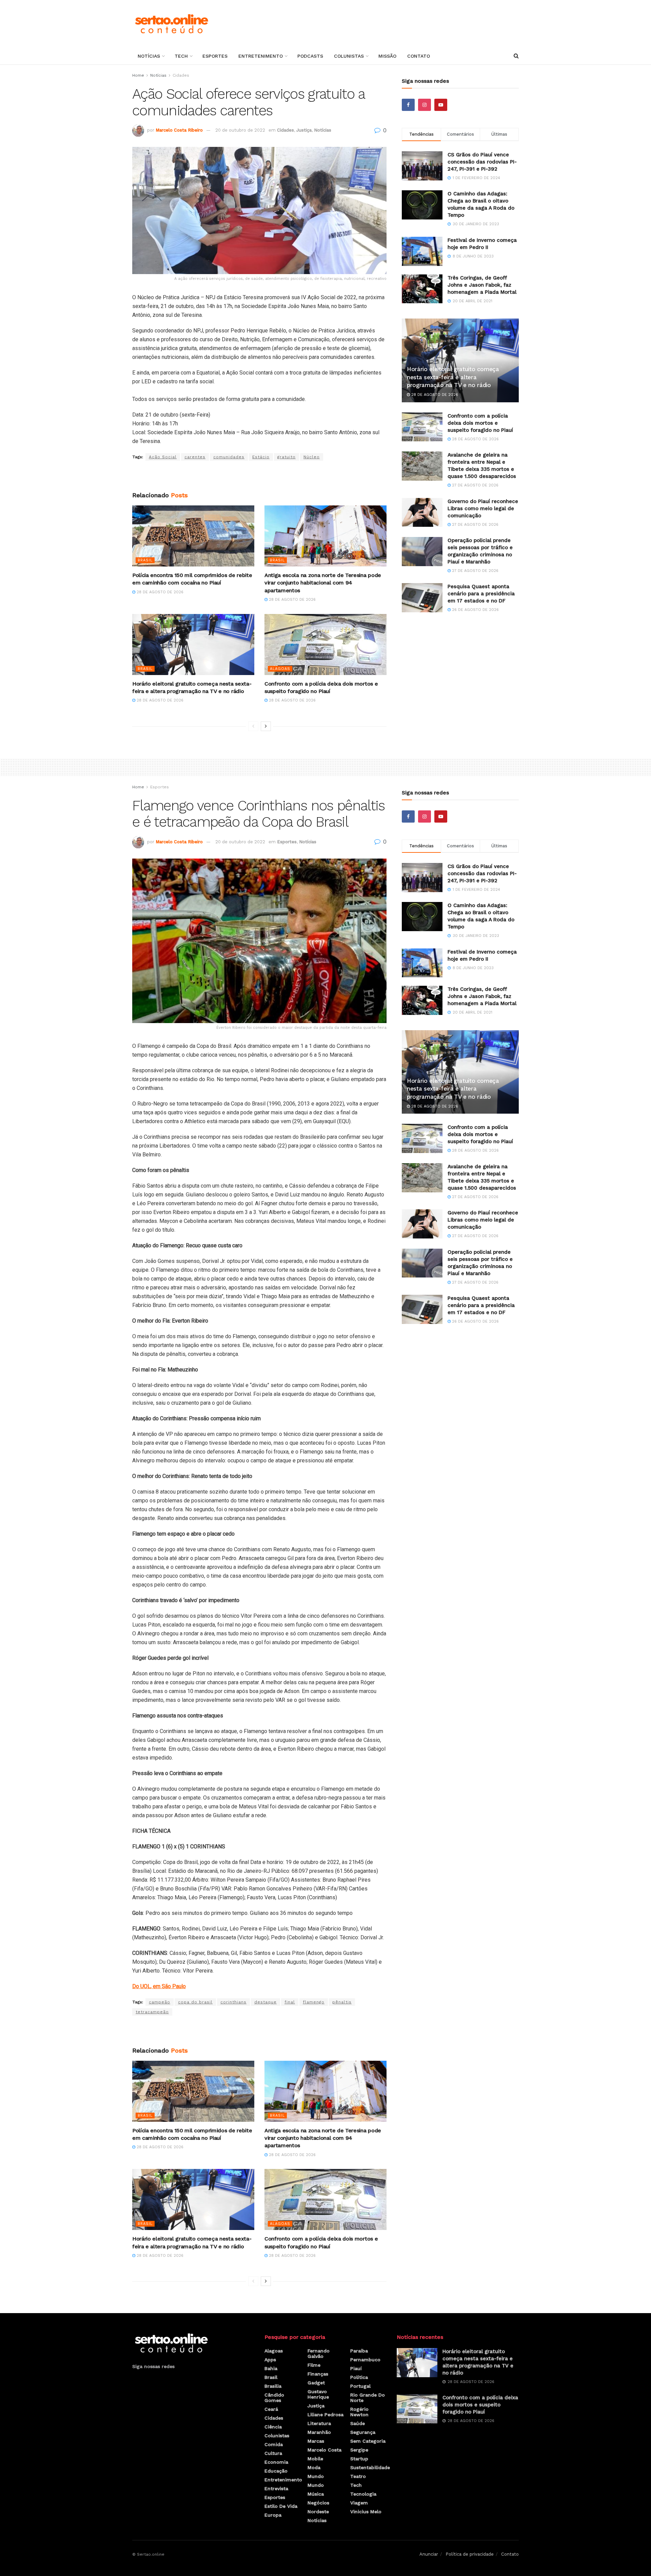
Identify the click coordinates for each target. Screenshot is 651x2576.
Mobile (315, 2459)
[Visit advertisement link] (259, 476)
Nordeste (318, 2512)
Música (316, 2494)
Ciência (273, 2427)
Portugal (360, 2386)
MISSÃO (387, 56)
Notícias (149, 56)
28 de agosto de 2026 (159, 592)
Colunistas (349, 56)
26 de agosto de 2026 (475, 610)
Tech (181, 56)
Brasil (145, 560)
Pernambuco (365, 2360)
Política (359, 2377)
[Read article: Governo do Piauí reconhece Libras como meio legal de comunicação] (422, 513)
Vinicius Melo (366, 2512)
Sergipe (359, 2450)
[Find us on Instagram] (425, 105)
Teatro (358, 2476)
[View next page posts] (266, 726)
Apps (270, 2360)
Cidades (181, 75)
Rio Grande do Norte (368, 2398)
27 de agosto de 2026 (475, 485)
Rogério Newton (359, 2412)
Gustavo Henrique (318, 2394)
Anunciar (429, 2554)
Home (138, 75)
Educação (276, 2471)
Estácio (261, 457)
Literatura (319, 2423)
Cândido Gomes (274, 2398)
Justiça (304, 130)
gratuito (287, 457)
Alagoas (280, 669)
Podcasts (310, 56)
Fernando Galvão (319, 2353)
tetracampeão (152, 2012)
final (290, 2002)
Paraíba (359, 2351)
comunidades (229, 457)
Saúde (358, 2423)
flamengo (314, 2002)
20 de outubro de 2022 (240, 130)
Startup (359, 2459)
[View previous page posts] (253, 726)
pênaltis (342, 2002)
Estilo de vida (281, 2506)
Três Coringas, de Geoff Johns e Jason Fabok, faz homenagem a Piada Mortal (482, 285)
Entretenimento (261, 56)
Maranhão (319, 2432)
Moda (314, 2467)
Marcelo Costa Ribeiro (179, 130)
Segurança (363, 2432)
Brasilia (273, 2386)
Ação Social (163, 457)
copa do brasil (195, 2002)
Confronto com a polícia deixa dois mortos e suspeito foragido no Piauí (480, 423)
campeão (160, 2002)
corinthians (233, 2002)
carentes (195, 457)
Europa (273, 2515)
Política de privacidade (470, 2554)
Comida (274, 2444)
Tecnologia (363, 2494)
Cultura (273, 2453)
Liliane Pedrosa (325, 2415)
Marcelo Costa (324, 2450)
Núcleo (312, 457)
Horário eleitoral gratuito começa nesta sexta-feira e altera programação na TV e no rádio (453, 377)
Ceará (271, 2409)
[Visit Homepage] (171, 24)
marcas (316, 2441)
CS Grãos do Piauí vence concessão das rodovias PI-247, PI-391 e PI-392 (482, 162)
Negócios (318, 2503)
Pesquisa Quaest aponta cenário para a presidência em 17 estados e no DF (481, 594)
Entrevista (276, 2488)
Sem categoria (368, 2441)
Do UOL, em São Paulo (159, 1986)
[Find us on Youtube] (441, 105)
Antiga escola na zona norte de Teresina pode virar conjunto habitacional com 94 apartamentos (323, 583)
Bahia (271, 2368)
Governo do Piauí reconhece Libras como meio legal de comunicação (483, 508)
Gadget (316, 2383)
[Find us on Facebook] (408, 105)
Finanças (318, 2374)
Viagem (359, 2503)
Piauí (356, 2368)
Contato (419, 56)
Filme (314, 2365)
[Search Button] (516, 56)
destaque (265, 2002)
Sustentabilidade (370, 2467)
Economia (276, 2462)
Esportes (215, 56)
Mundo (316, 2476)
